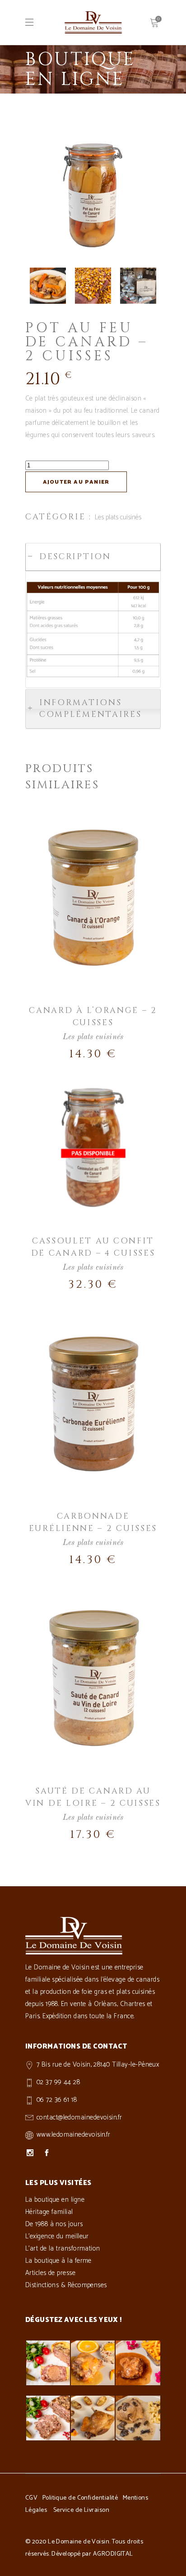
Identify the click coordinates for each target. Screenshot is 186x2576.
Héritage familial (49, 2212)
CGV (31, 2498)
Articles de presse (50, 2273)
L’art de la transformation (63, 2249)
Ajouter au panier (76, 482)
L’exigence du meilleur (57, 2236)
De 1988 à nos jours (54, 2224)
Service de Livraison (81, 2510)
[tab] (93, 557)
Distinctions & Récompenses (66, 2285)
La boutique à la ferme (58, 2261)
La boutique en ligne (55, 2200)
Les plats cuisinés (118, 517)
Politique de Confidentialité (80, 2498)
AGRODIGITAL (113, 2554)
